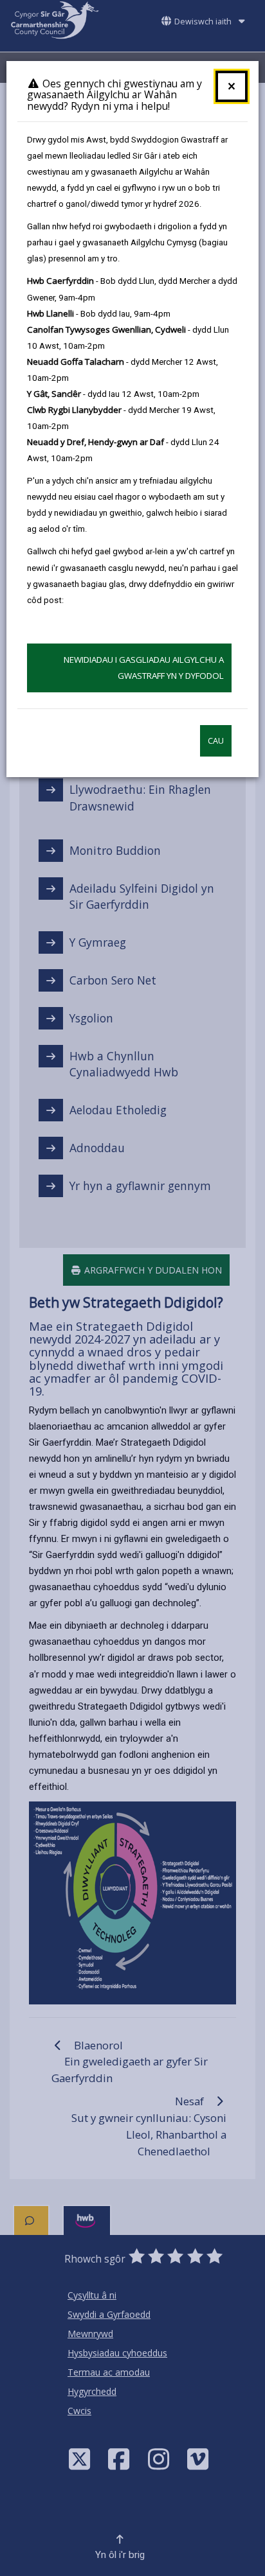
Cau (216, 741)
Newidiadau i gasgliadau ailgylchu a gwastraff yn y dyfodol (144, 668)
